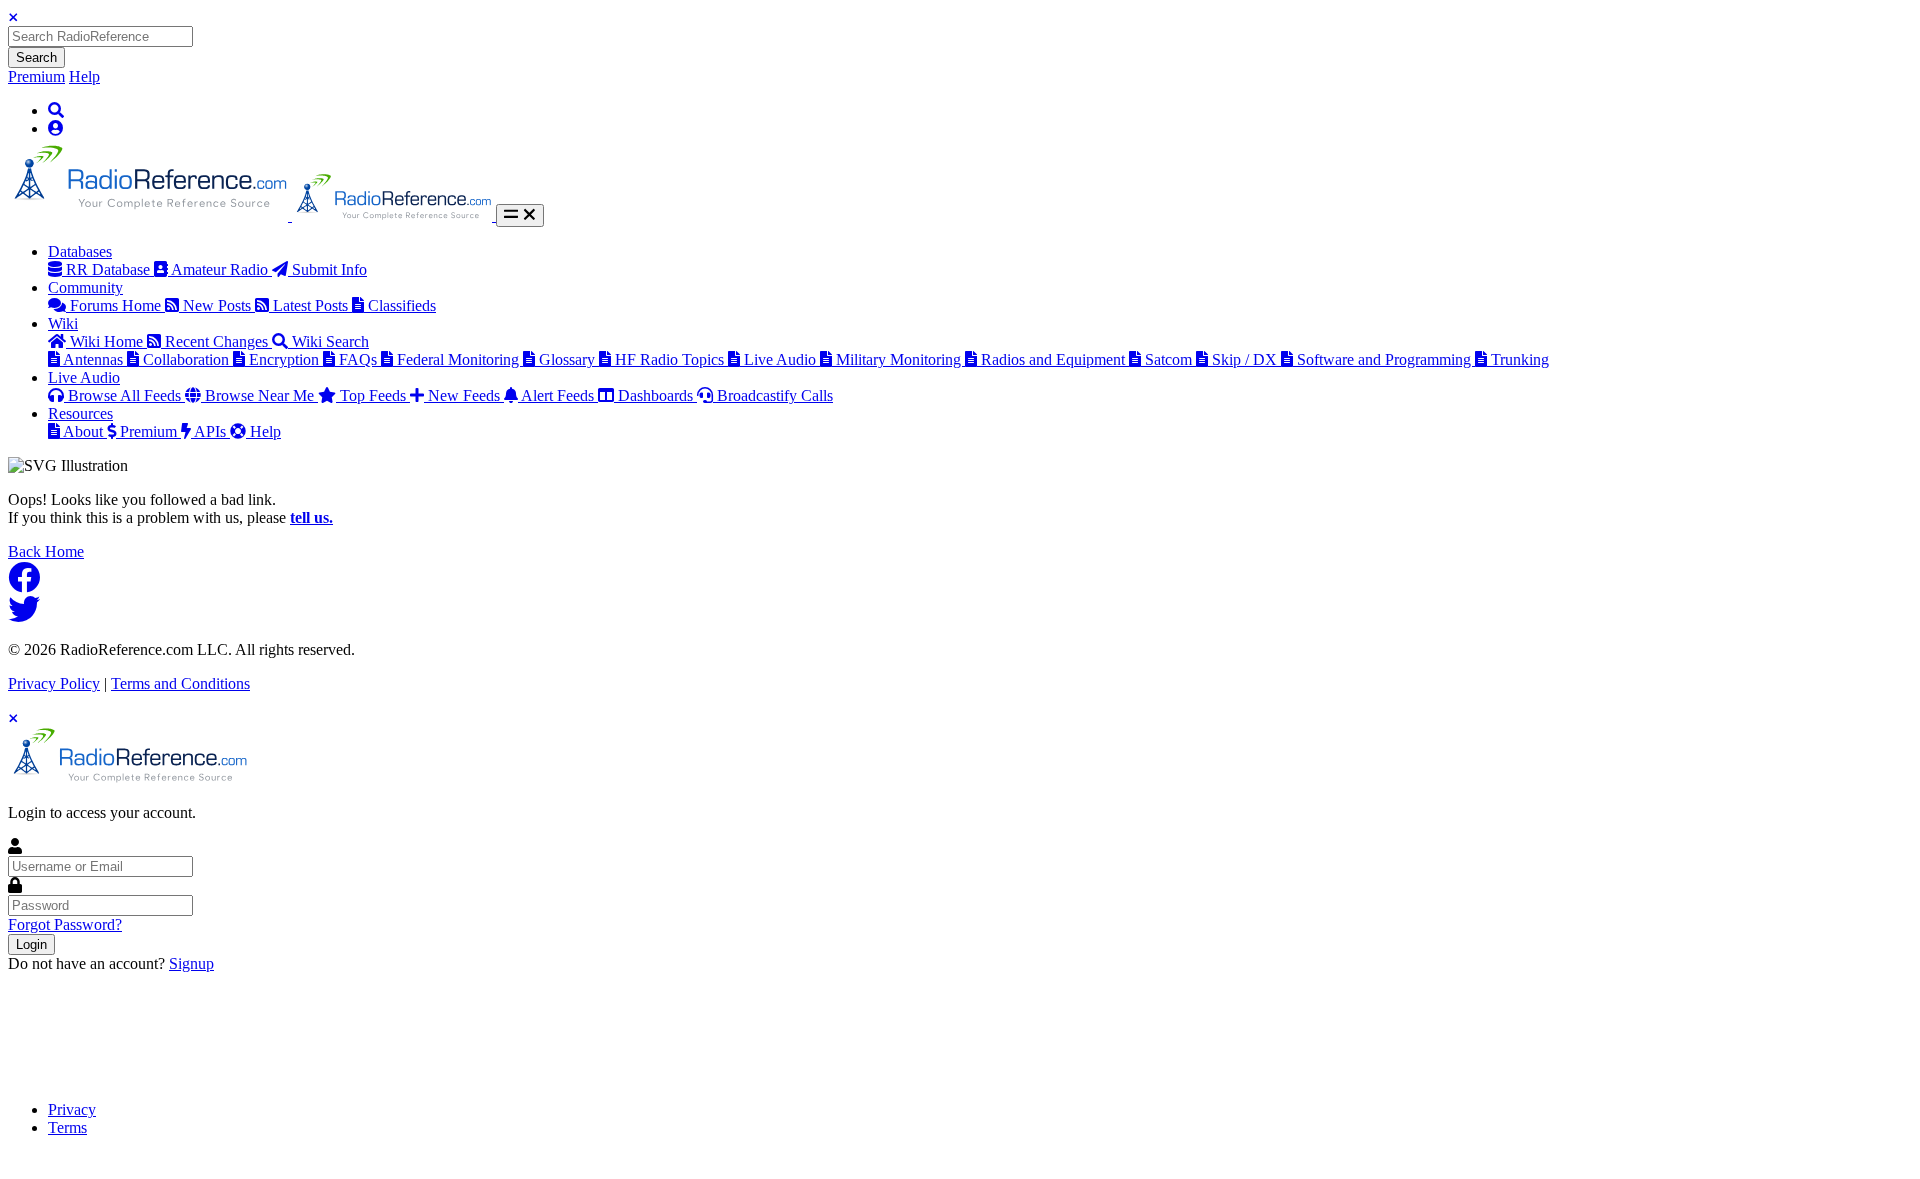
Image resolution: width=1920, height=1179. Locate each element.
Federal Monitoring (460, 359)
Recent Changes (218, 341)
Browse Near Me (261, 395)
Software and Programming (1386, 359)
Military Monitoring (900, 359)
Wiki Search (330, 341)
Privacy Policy (54, 683)
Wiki (63, 323)
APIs (212, 431)
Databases (80, 251)
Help (84, 76)
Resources (80, 413)
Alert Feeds (559, 395)
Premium (36, 76)
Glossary (569, 359)
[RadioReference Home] (150, 215)
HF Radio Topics (671, 359)
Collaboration (188, 359)
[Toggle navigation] (520, 215)
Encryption (286, 359)
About (85, 431)
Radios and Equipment (1055, 359)
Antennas (95, 359)
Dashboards (657, 395)
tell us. (311, 517)
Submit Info (329, 269)
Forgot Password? (65, 924)
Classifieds (402, 305)
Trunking (1520, 359)
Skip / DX (1246, 359)
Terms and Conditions (180, 683)
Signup (191, 963)
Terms (67, 1127)
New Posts (219, 305)
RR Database (110, 269)
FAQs (360, 359)
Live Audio (782, 359)
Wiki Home (108, 341)
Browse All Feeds (126, 395)
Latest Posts (312, 305)
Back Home (46, 551)
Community (85, 287)
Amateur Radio (221, 269)
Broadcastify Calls (775, 395)
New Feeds (466, 395)
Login (31, 944)
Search (36, 57)
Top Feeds (375, 395)
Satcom (1170, 359)
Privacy (72, 1109)
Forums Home (117, 305)
